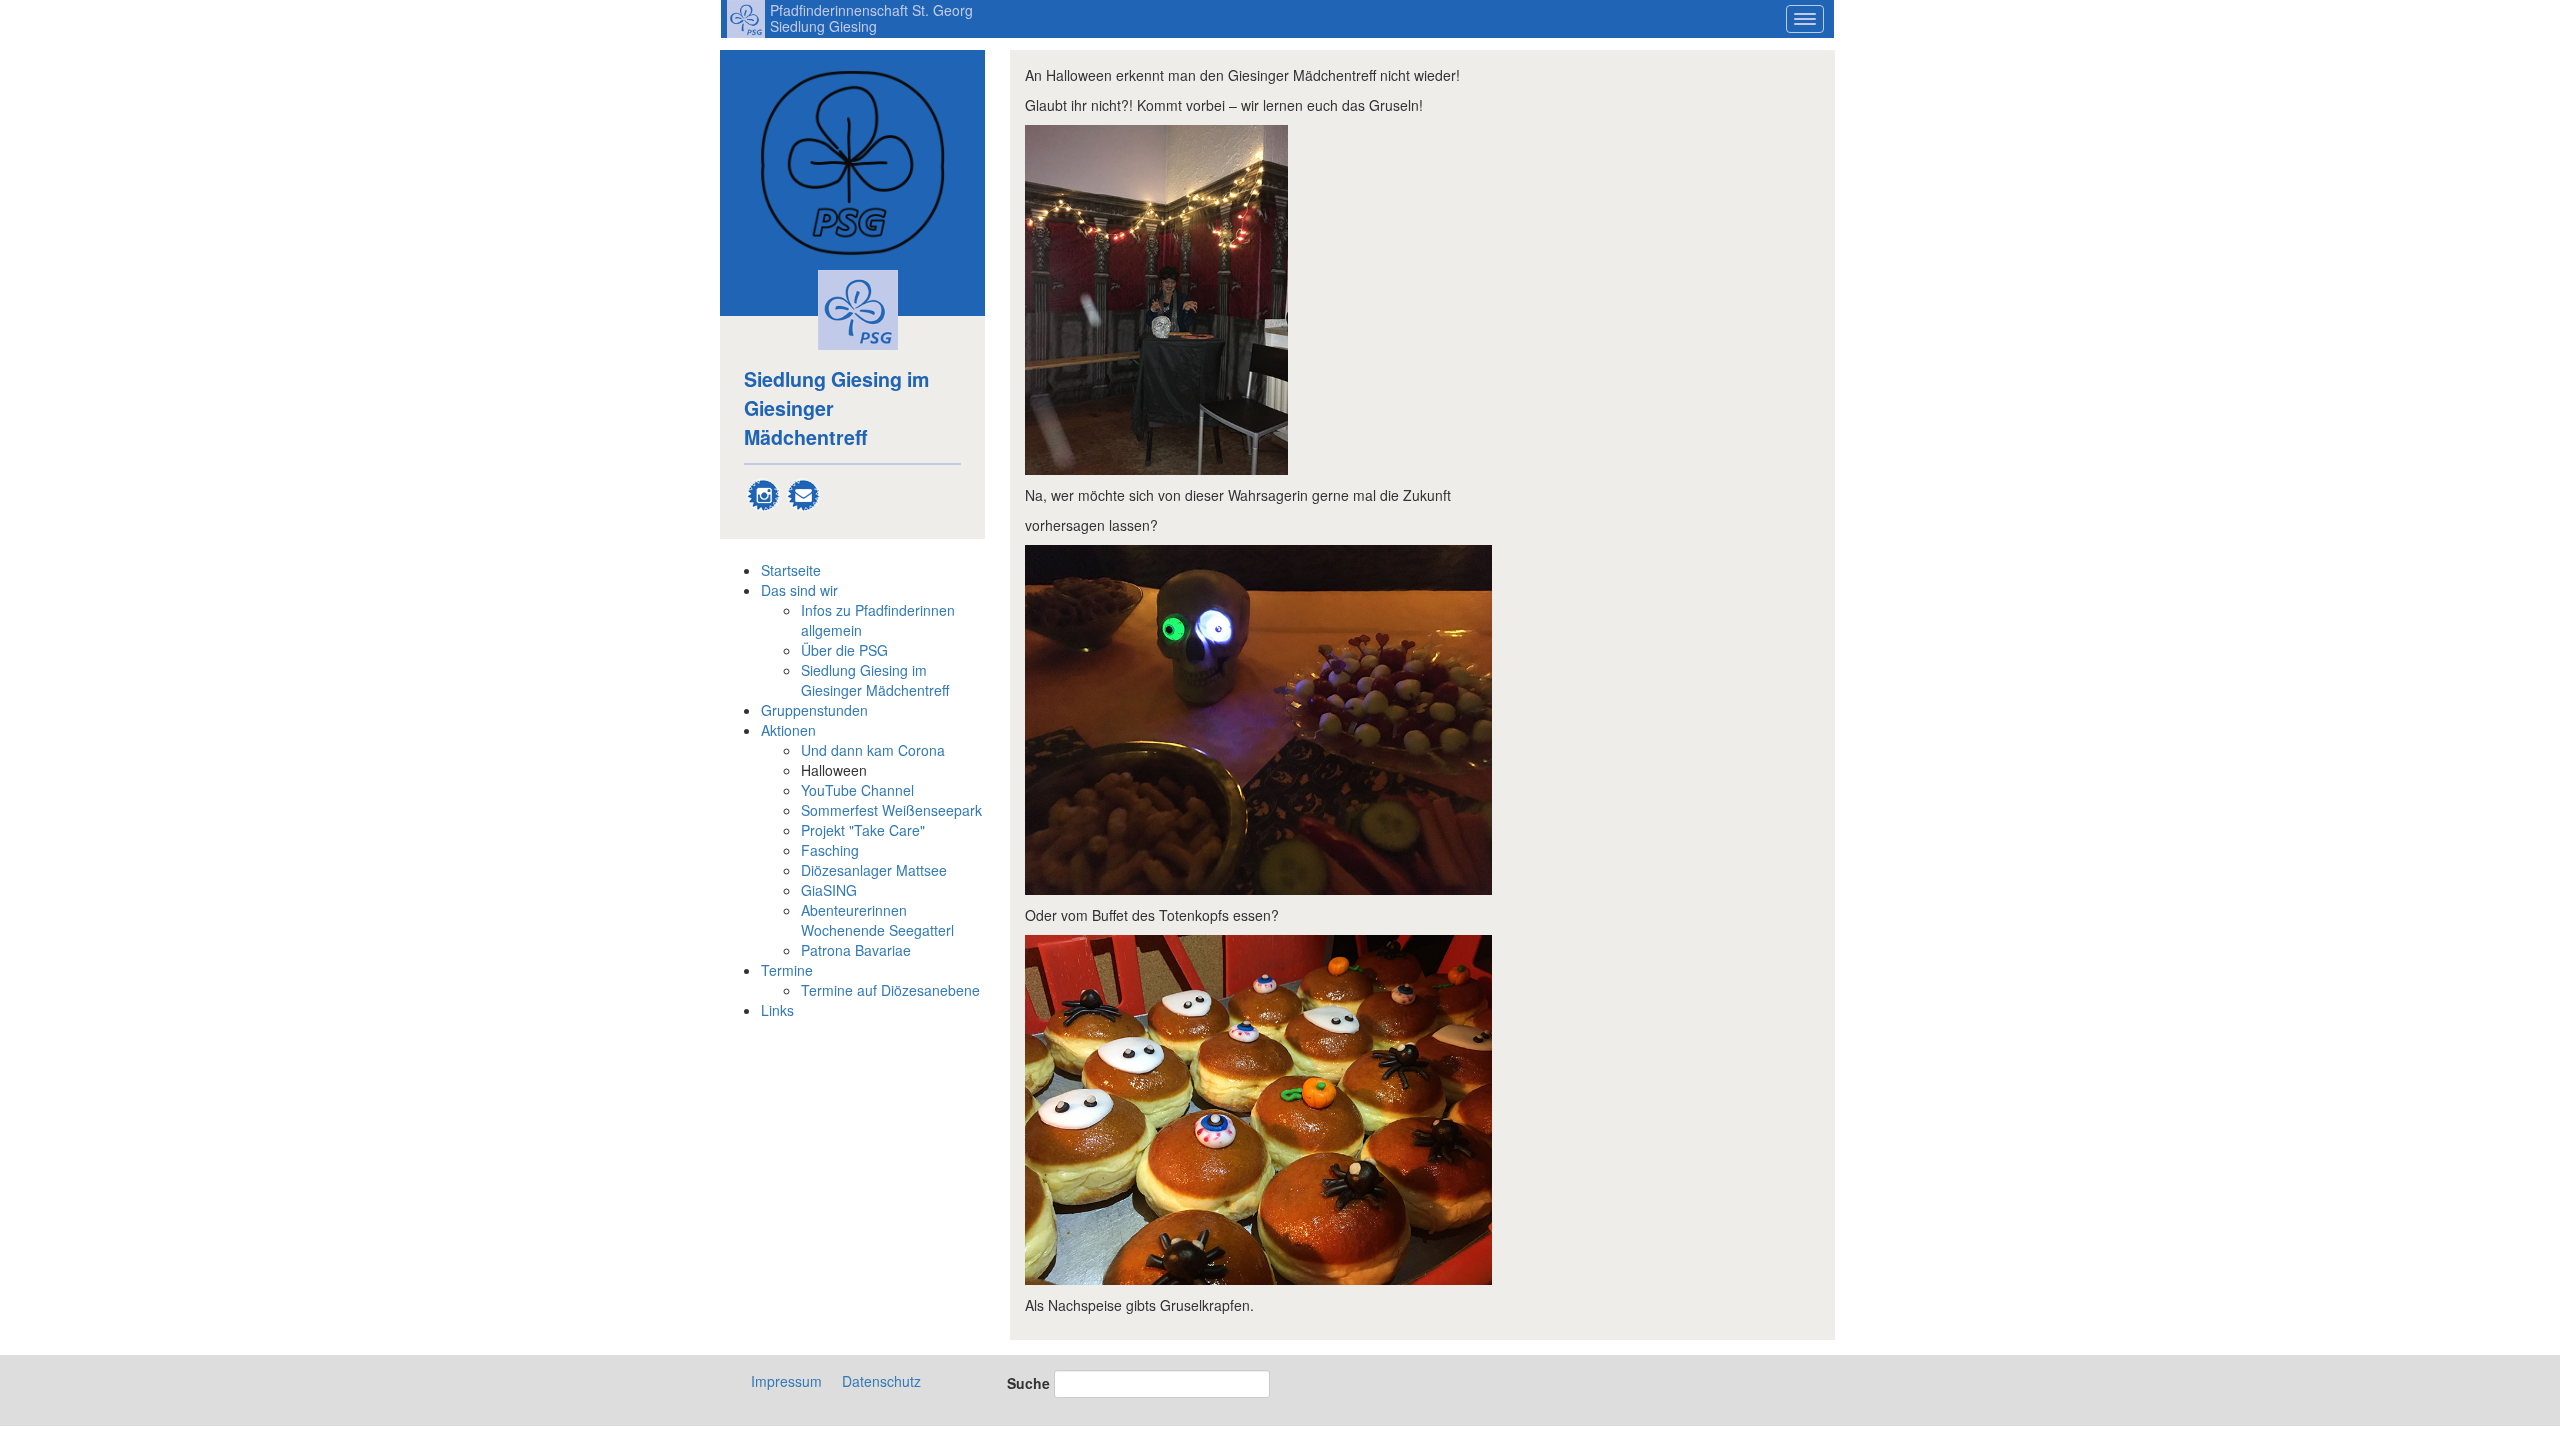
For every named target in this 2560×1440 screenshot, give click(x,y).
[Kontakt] (804, 492)
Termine (787, 970)
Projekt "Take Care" (863, 830)
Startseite (791, 570)
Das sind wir (799, 590)
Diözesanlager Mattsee (874, 870)
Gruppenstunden (814, 710)
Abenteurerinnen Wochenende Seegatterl (877, 920)
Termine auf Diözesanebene (890, 990)
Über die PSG (844, 650)
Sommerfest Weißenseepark (891, 810)
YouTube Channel (857, 790)
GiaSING (829, 890)
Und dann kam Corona (873, 750)
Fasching (830, 850)
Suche (1028, 1383)
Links (777, 1010)
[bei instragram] (764, 492)
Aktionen (788, 730)
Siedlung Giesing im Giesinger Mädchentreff (875, 680)
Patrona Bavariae (856, 950)
